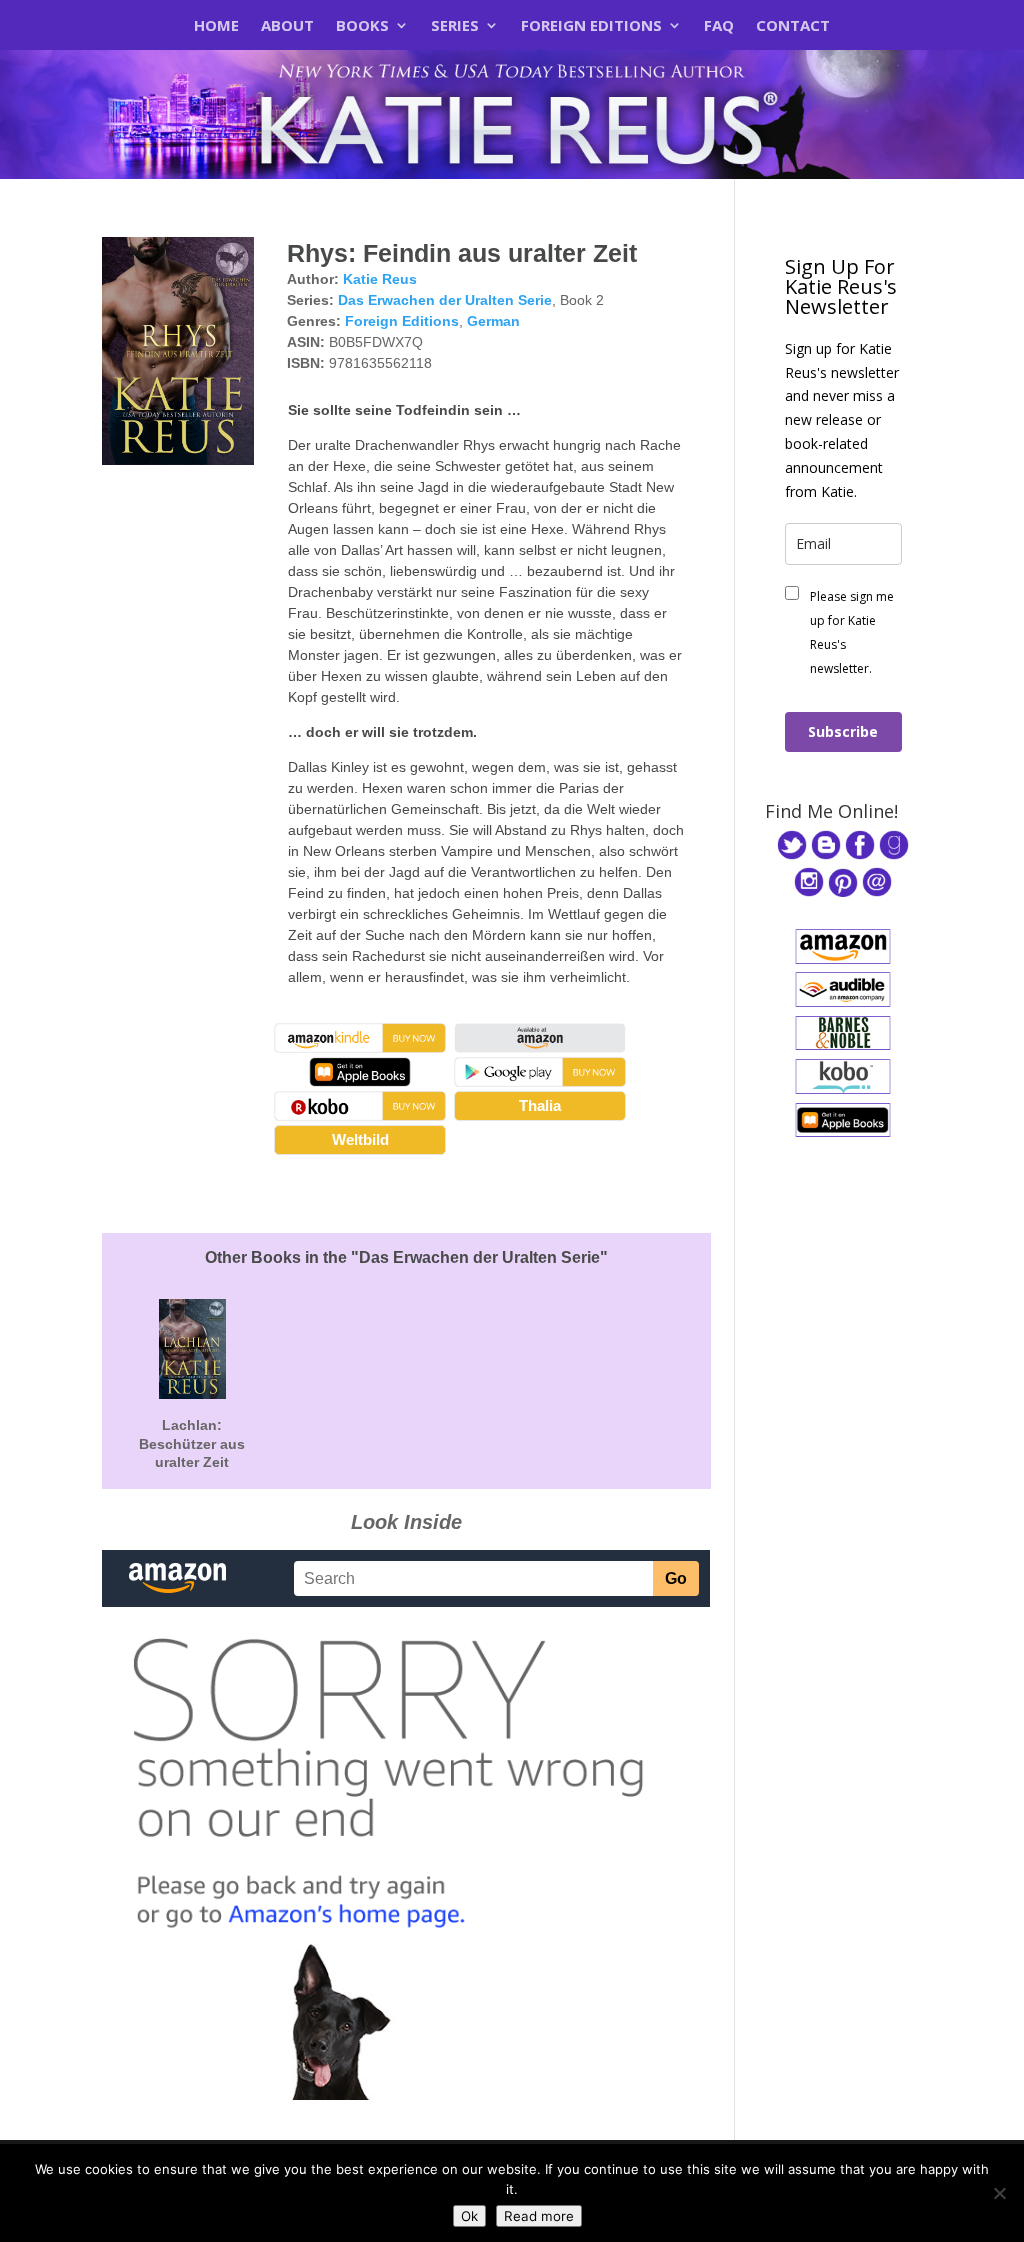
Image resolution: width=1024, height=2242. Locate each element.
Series (455, 26)
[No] (999, 2193)
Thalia (540, 1105)
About (287, 26)
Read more (539, 2216)
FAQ (719, 26)
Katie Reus (380, 279)
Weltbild (360, 1139)
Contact (793, 26)
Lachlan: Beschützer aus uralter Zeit (192, 1443)
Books (362, 26)
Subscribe (843, 731)
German (493, 321)
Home (216, 26)
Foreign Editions (591, 26)
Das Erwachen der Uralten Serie (445, 300)
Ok (469, 2216)
